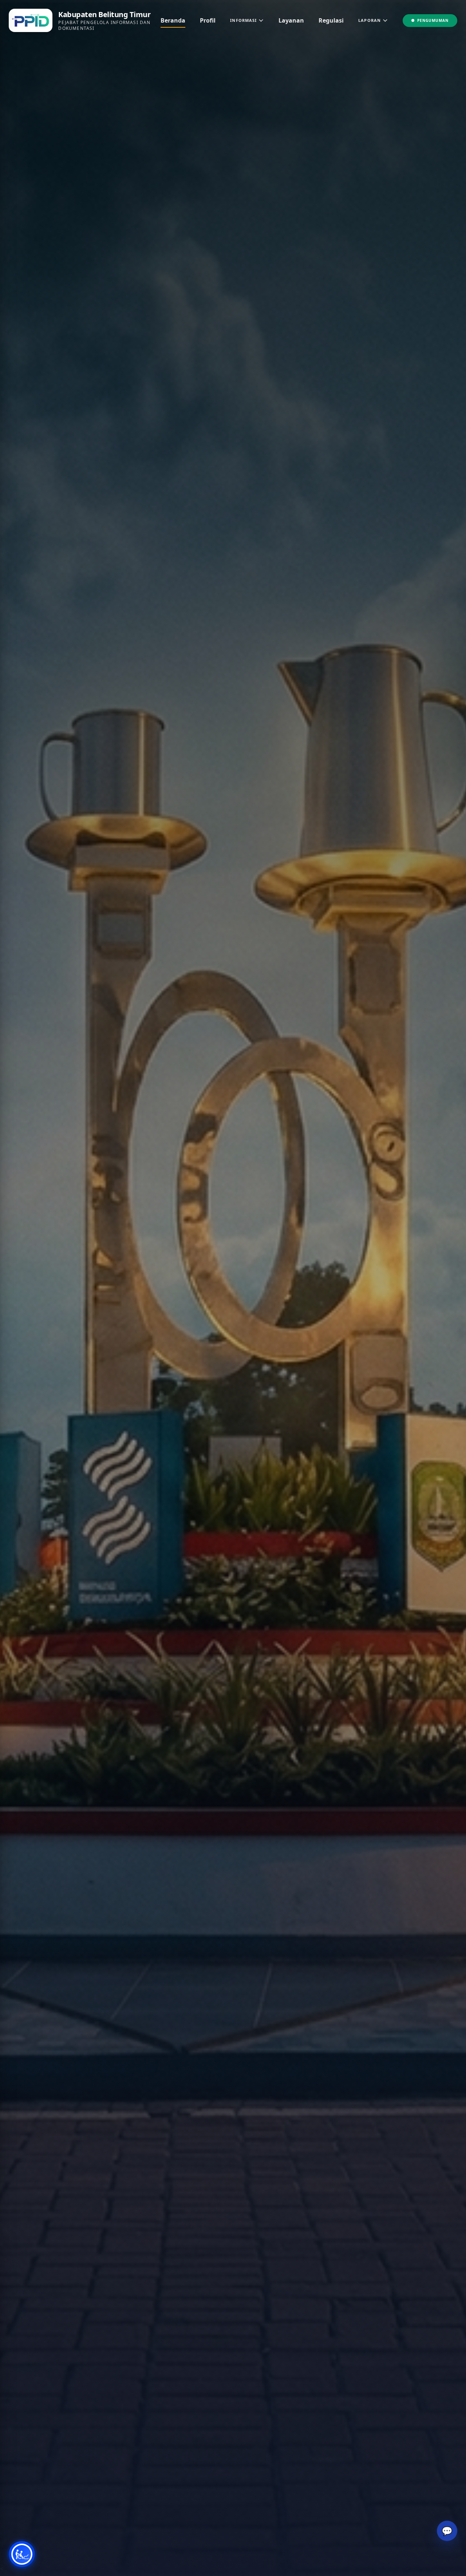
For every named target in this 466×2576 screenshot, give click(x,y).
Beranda (173, 20)
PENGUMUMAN (433, 20)
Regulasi (331, 20)
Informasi (243, 20)
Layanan (291, 20)
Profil (208, 20)
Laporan (370, 20)
